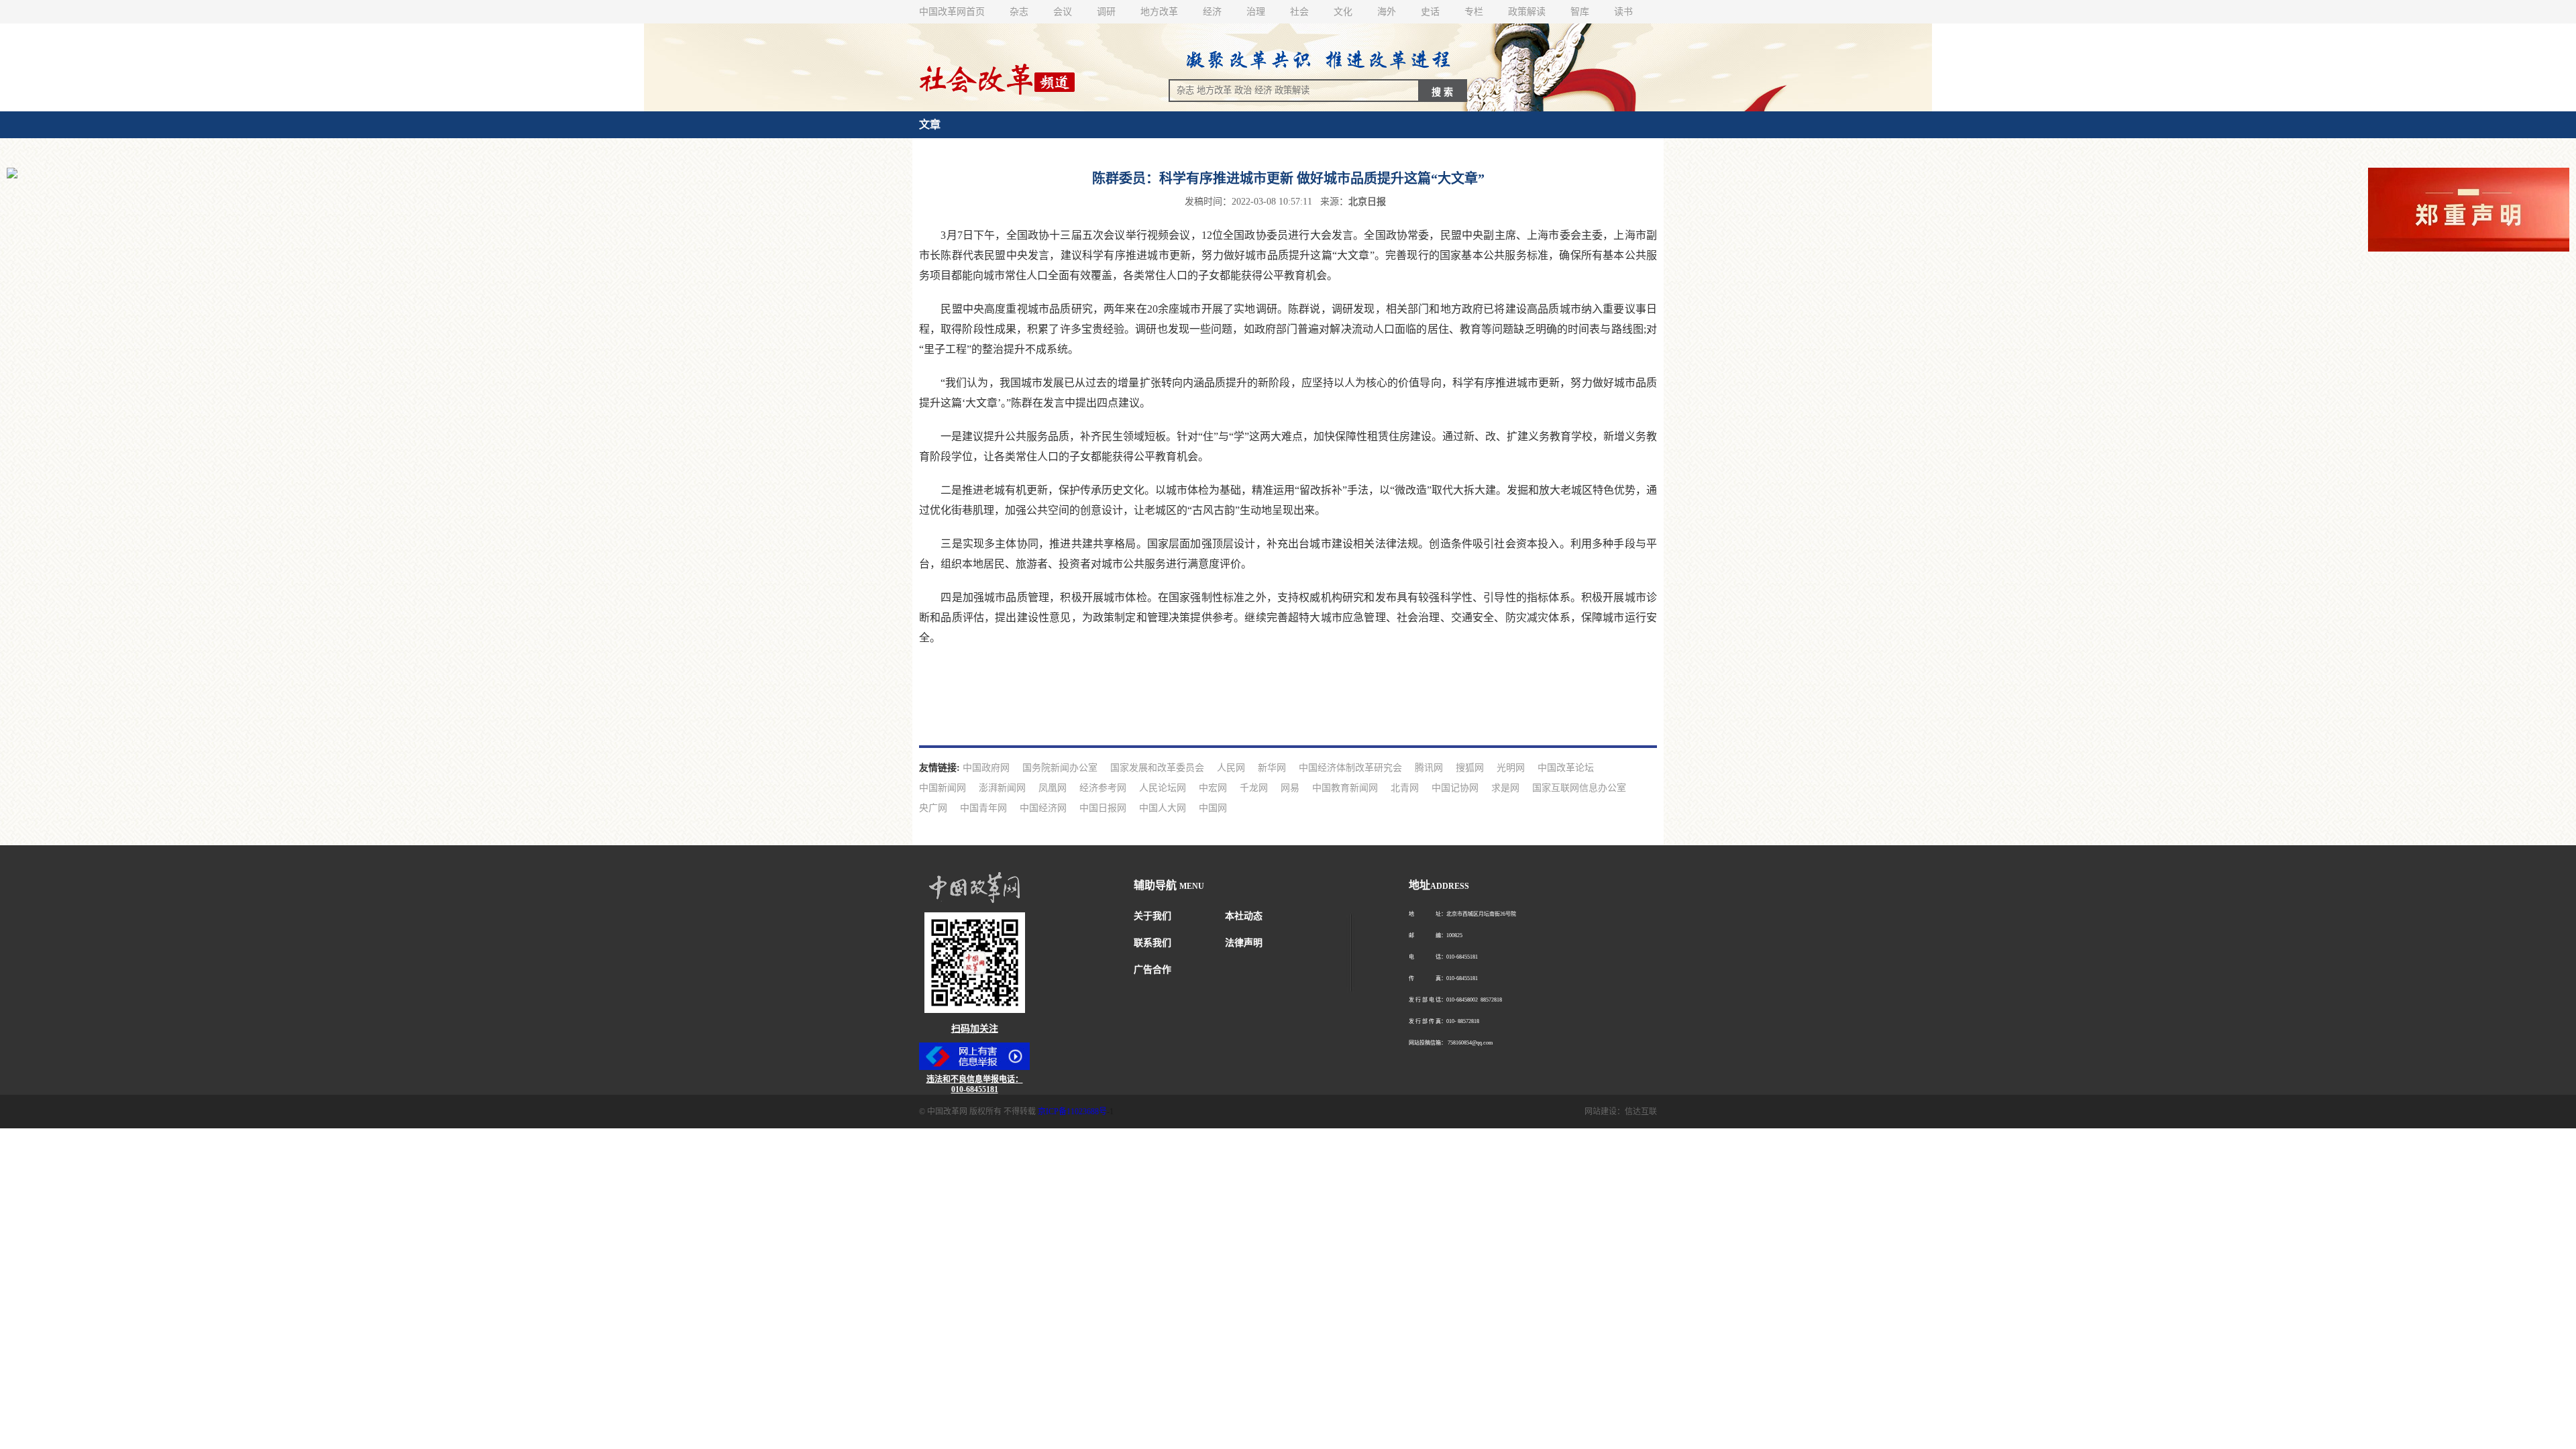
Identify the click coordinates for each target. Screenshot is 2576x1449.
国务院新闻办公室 (1060, 768)
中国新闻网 (943, 788)
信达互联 (1641, 1112)
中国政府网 (986, 768)
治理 (1256, 12)
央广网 (933, 808)
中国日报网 (1103, 808)
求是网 (1505, 788)
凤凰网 (1053, 788)
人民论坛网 (1163, 788)
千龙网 (1254, 788)
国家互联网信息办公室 (1579, 788)
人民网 (1231, 768)
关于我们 (1152, 916)
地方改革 (1159, 12)
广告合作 (1152, 970)
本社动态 (1244, 916)
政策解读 (1527, 12)
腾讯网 (1429, 768)
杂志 (1019, 12)
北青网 (1405, 788)
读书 (1623, 12)
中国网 (1213, 808)
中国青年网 (983, 808)
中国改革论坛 (1566, 768)
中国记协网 (1455, 788)
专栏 (1474, 12)
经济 (1212, 12)
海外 (1387, 12)
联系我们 (1152, 943)
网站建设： (1605, 1112)
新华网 (1272, 768)
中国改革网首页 (952, 12)
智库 (1580, 12)
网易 (1290, 788)
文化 (1343, 12)
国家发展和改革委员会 (1157, 768)
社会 (1299, 12)
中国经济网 (1043, 808)
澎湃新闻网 (1002, 788)
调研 (1106, 12)
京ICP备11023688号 (1072, 1112)
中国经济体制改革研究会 (1350, 768)
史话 (1430, 12)
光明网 (1511, 768)
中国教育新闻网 (1345, 788)
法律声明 (1244, 943)
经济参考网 (1103, 788)
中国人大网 (1163, 808)
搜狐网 (1470, 768)
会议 (1063, 12)
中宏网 (1213, 788)
